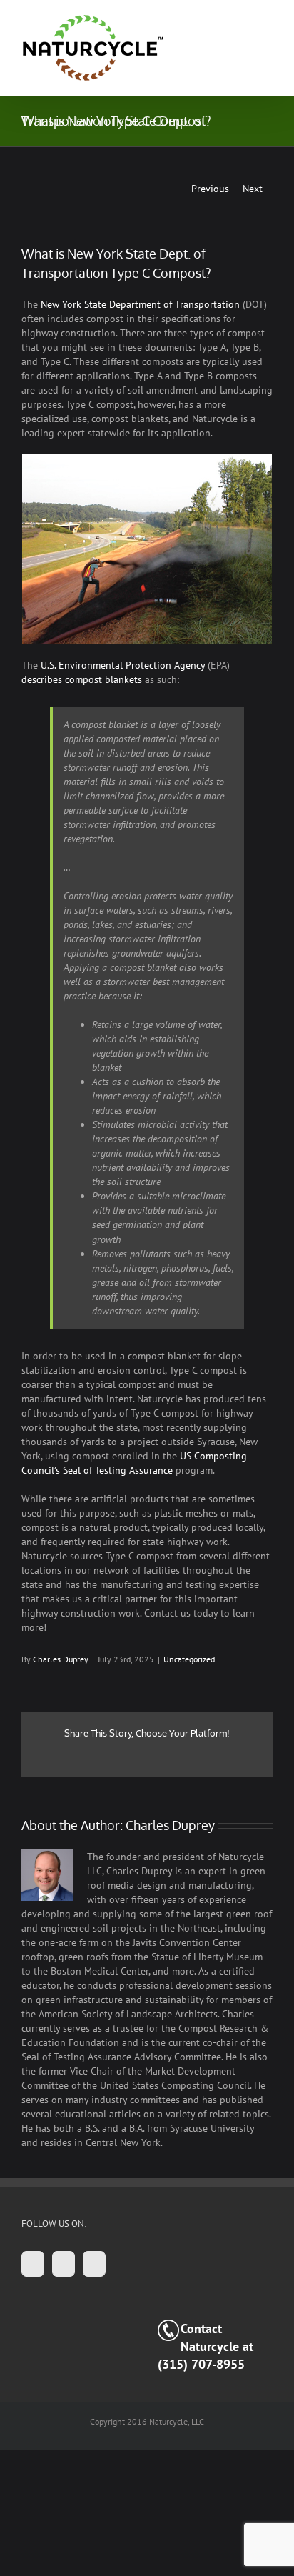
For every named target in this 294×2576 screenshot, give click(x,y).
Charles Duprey (61, 1659)
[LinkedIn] (94, 2264)
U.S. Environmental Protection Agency (123, 665)
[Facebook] (33, 2264)
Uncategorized (189, 1659)
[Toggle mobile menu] (267, 22)
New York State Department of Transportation (140, 304)
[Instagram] (64, 2264)
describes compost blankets (82, 679)
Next (253, 189)
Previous (210, 189)
